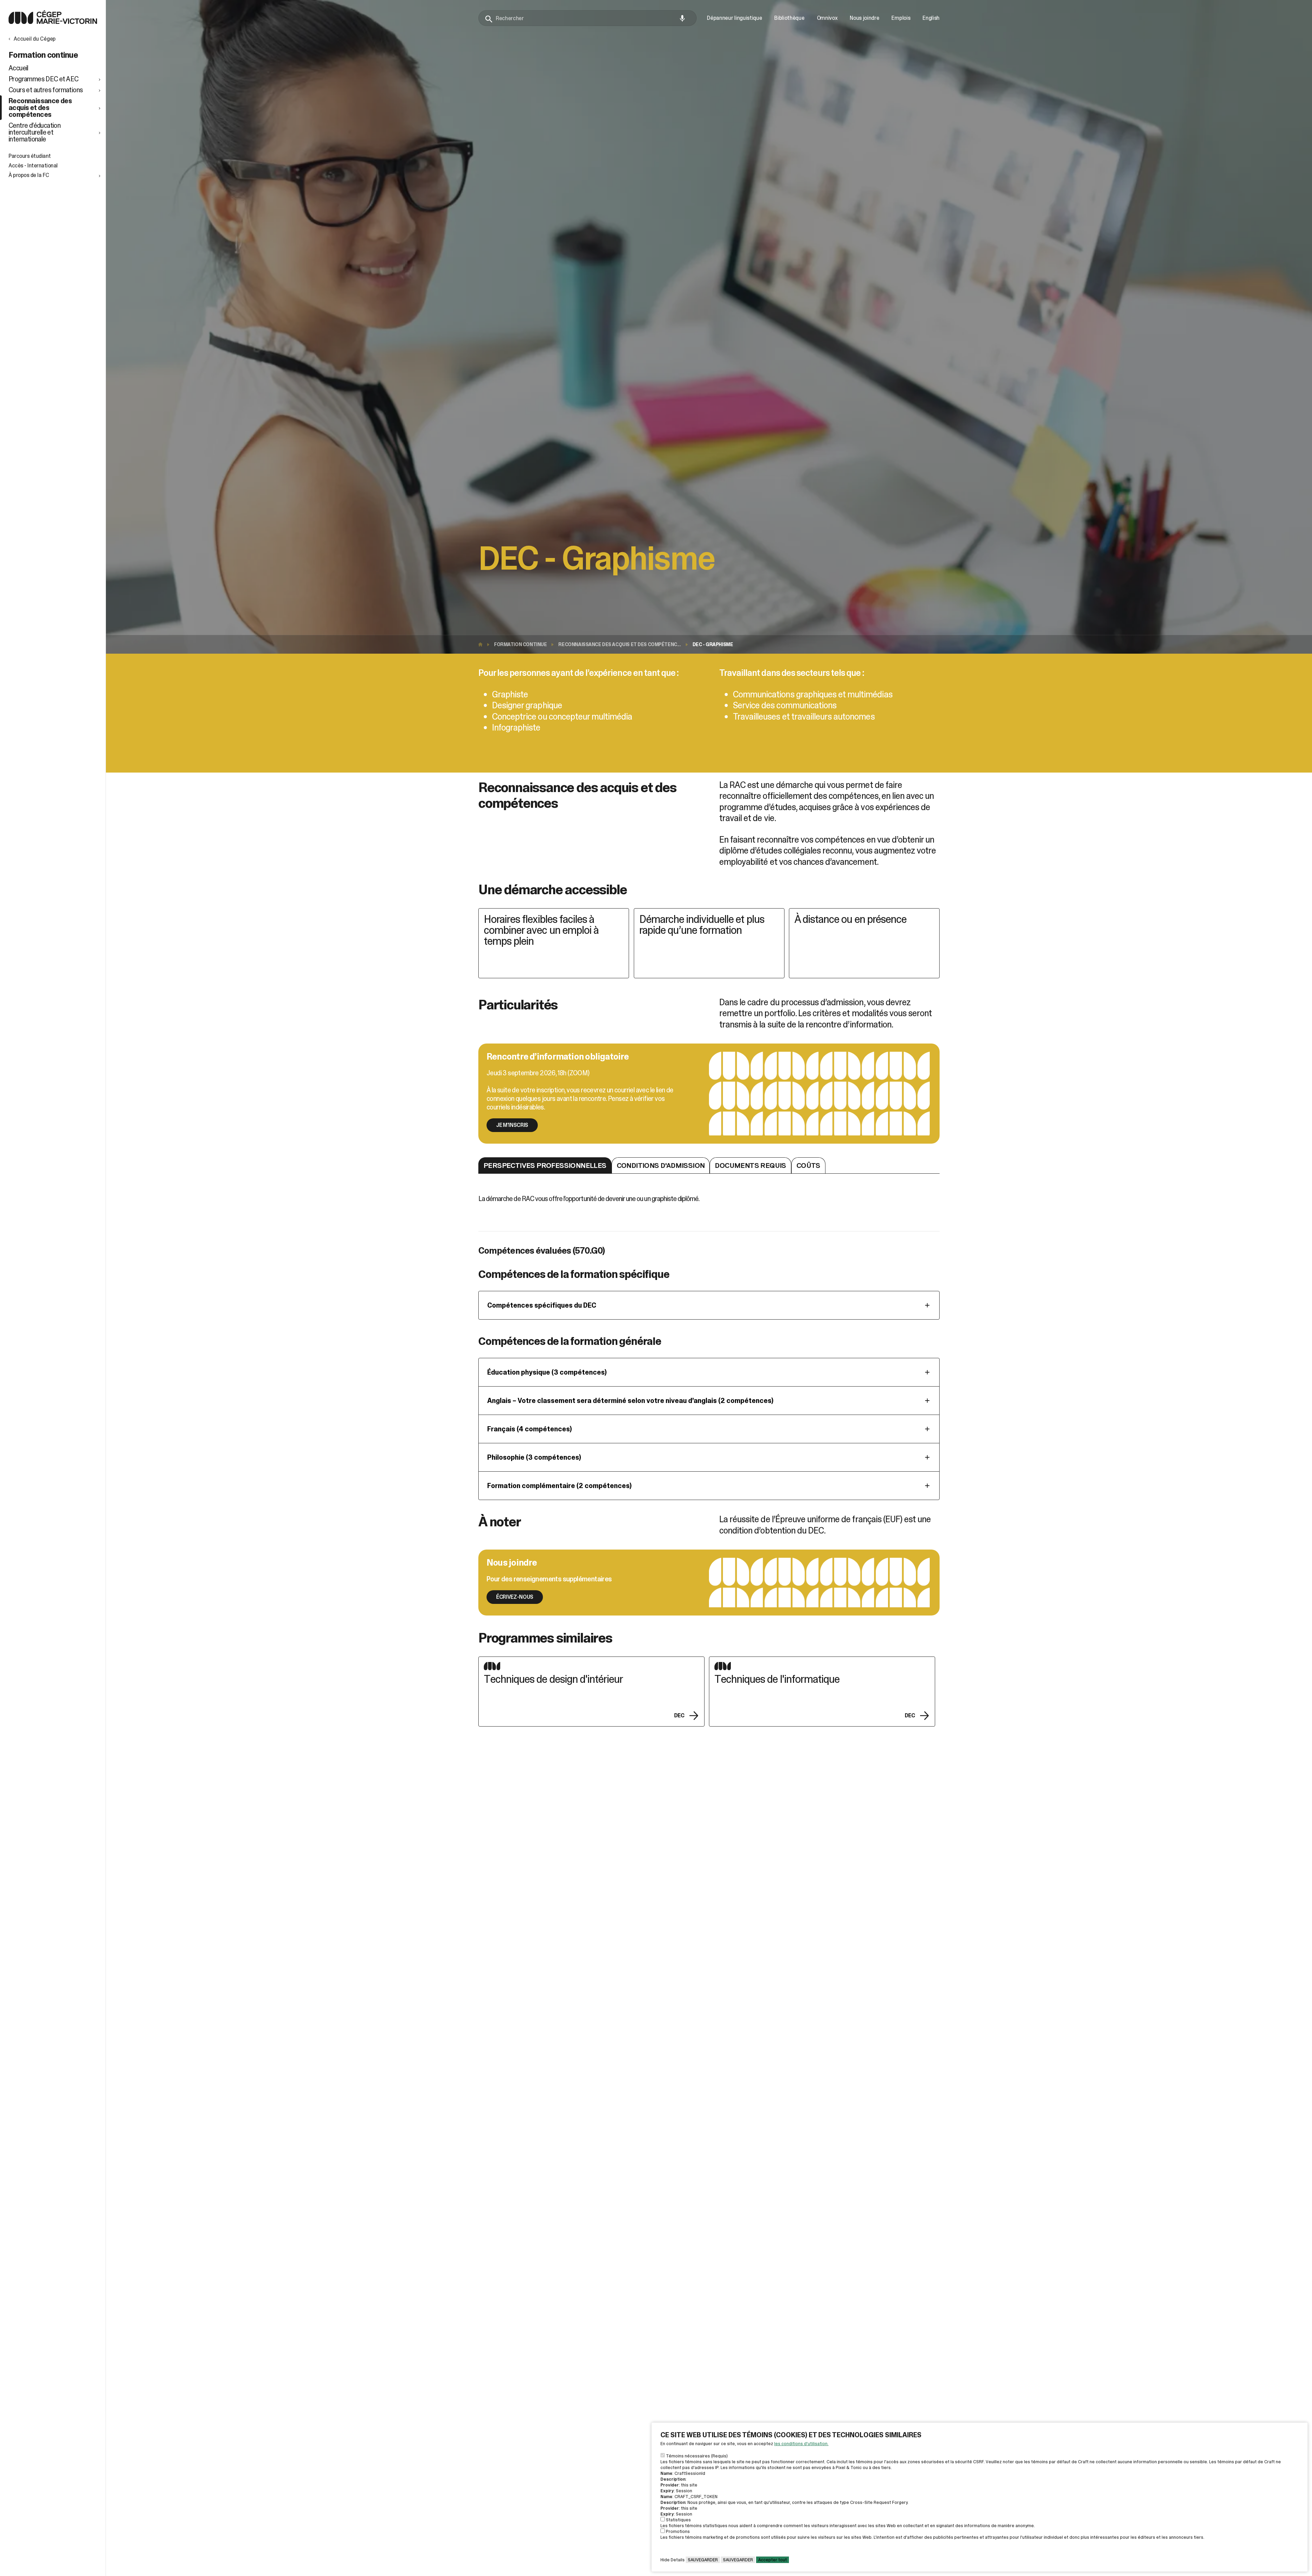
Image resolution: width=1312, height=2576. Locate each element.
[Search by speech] (682, 18)
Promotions (678, 2531)
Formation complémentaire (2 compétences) (559, 1486)
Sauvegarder (703, 2560)
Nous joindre (864, 18)
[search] (587, 18)
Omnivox (827, 18)
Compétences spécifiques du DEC (542, 1305)
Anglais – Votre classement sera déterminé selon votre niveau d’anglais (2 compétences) (630, 1401)
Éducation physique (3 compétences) (547, 1372)
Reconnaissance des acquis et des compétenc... (619, 644)
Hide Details (673, 2560)
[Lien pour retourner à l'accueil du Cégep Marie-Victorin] (53, 22)
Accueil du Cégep (35, 39)
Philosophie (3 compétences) (534, 1457)
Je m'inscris (512, 1125)
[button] (55, 79)
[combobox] (587, 18)
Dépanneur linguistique (734, 18)
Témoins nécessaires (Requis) (697, 2456)
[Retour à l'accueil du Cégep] (482, 644)
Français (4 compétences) (530, 1429)
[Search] (489, 19)
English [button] (931, 18)
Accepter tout (773, 2560)
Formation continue (520, 644)
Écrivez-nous (515, 1597)
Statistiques (678, 2520)
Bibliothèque (789, 18)
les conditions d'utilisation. (801, 2444)
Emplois (901, 18)
